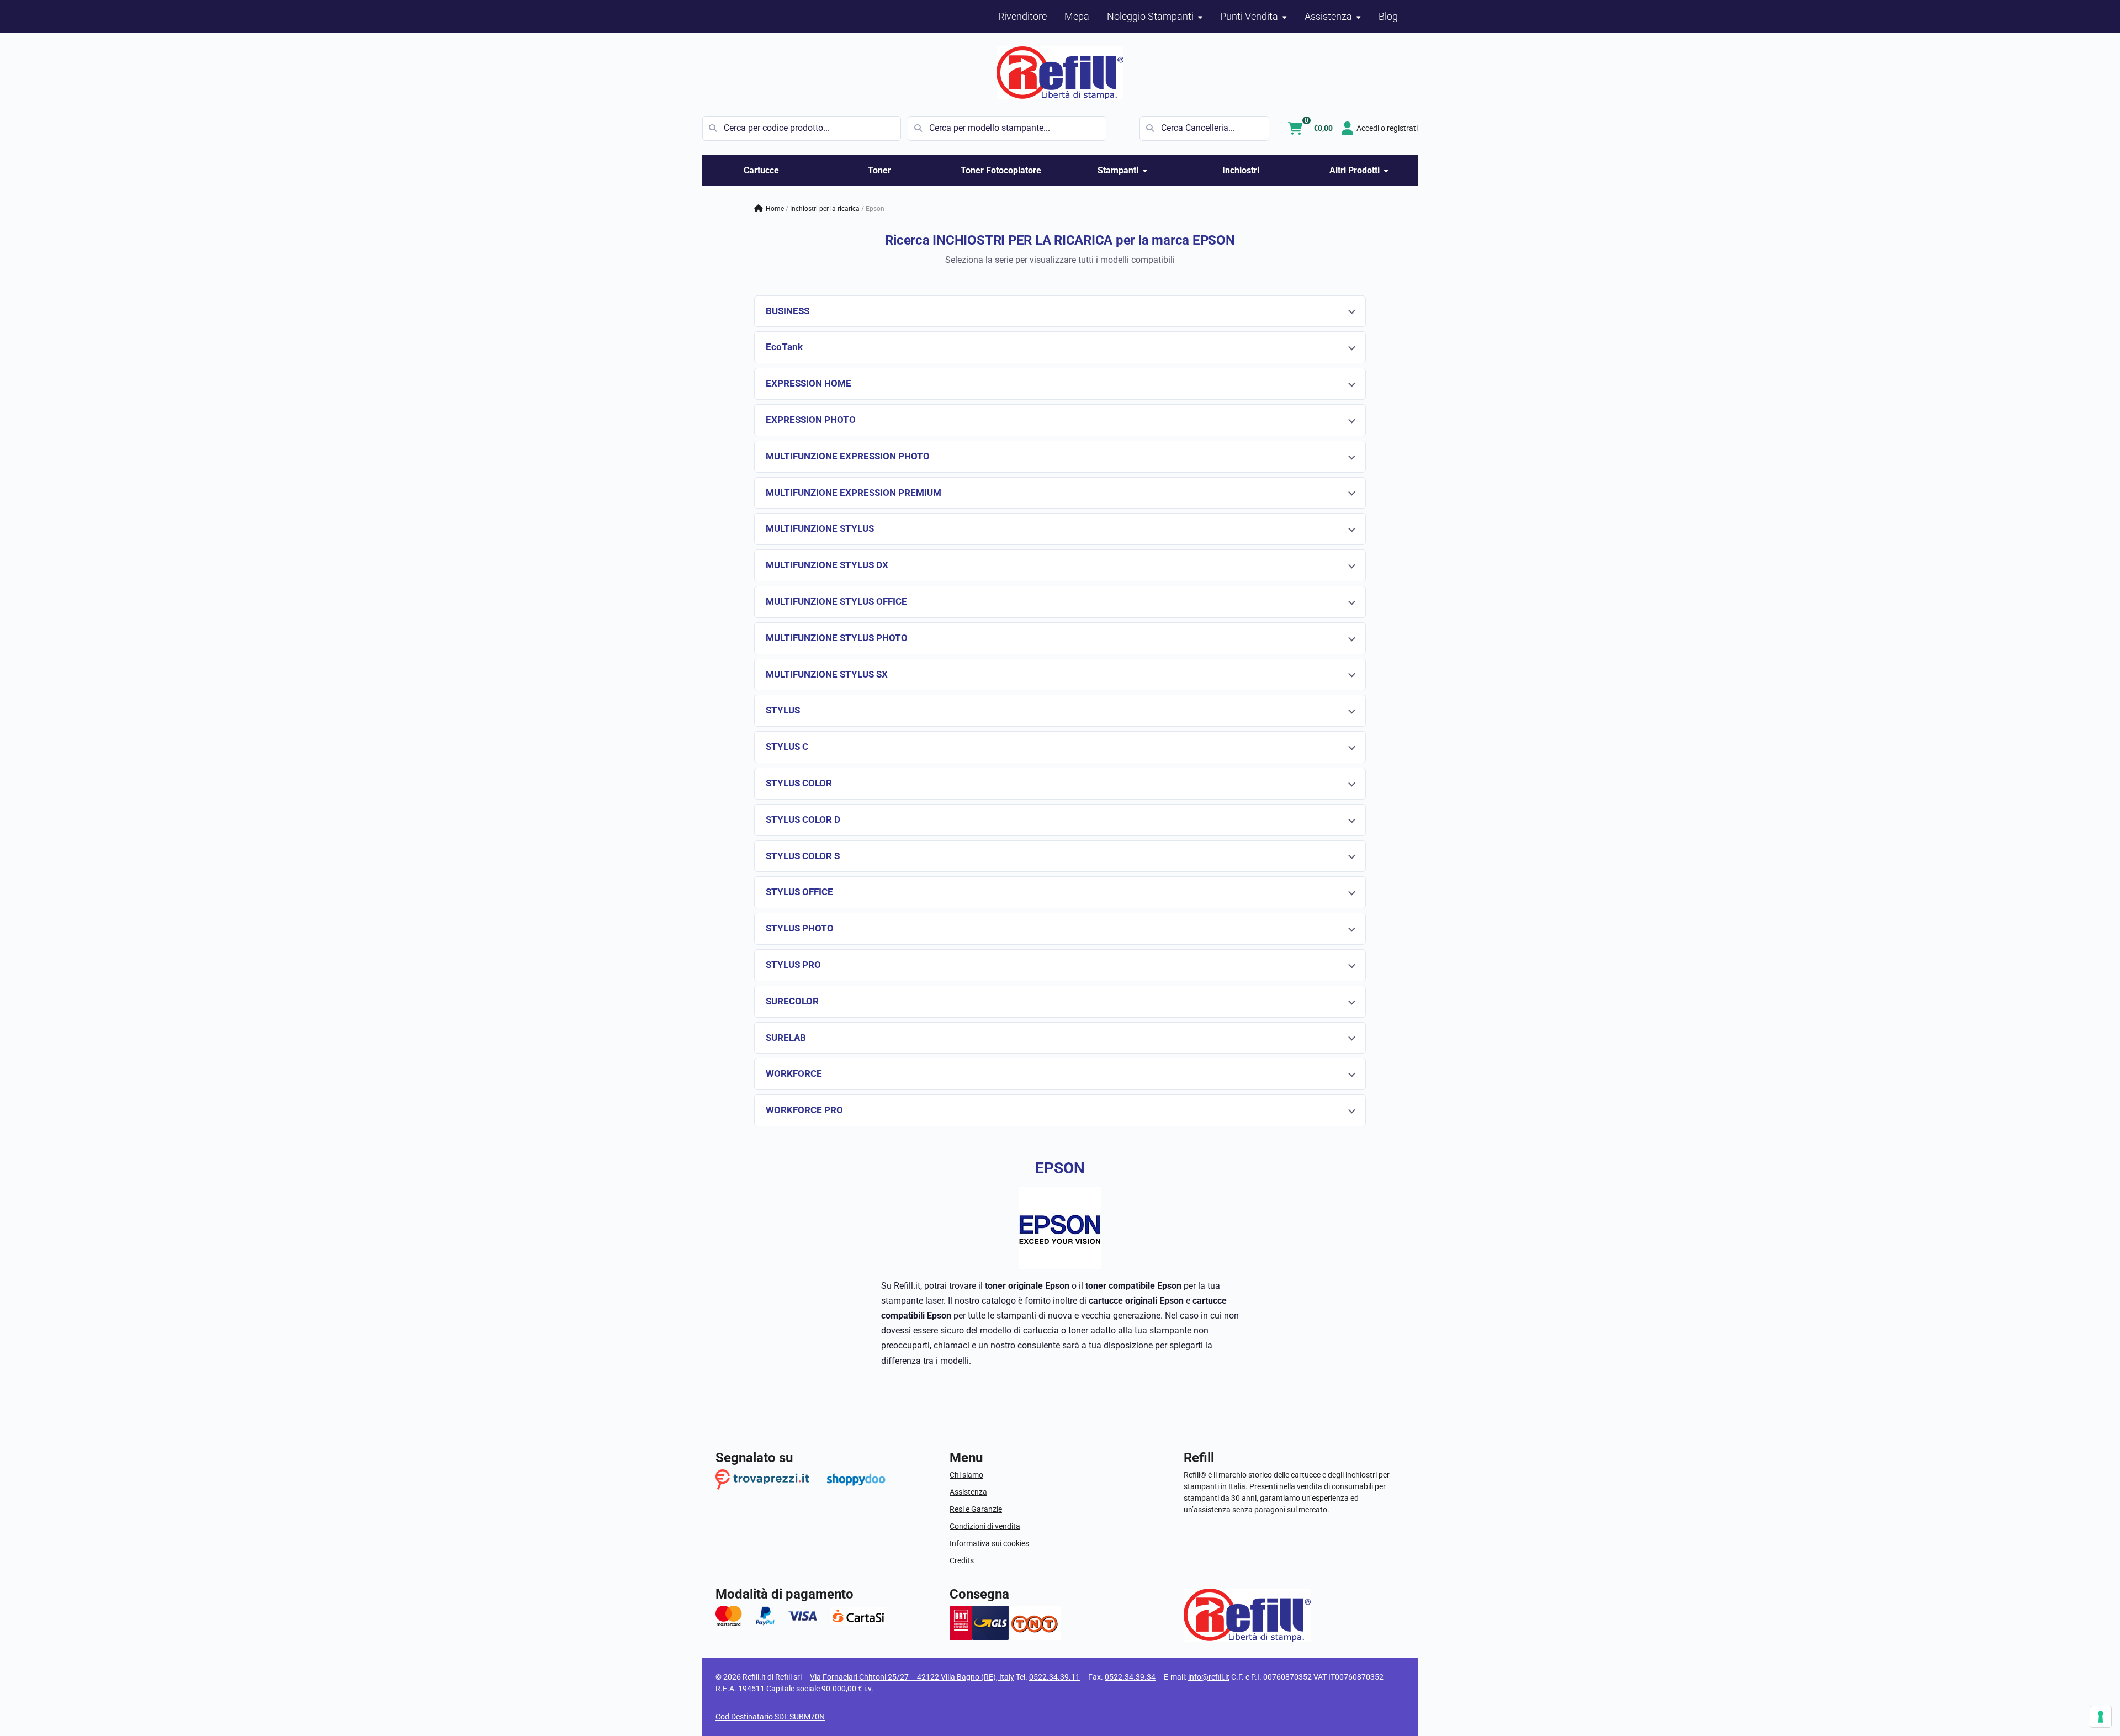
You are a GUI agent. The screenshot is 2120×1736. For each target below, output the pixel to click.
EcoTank (784, 347)
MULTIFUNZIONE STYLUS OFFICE (836, 601)
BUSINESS (788, 311)
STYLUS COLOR (799, 783)
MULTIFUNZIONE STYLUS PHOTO (837, 638)
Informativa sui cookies (989, 1543)
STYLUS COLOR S (803, 856)
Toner (879, 170)
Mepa (1077, 16)
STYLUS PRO (793, 965)
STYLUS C (787, 747)
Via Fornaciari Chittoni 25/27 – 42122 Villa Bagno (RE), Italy (912, 1677)
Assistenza (968, 1492)
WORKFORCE (794, 1073)
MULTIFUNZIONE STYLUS (820, 528)
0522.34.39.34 (1130, 1677)
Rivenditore (1022, 16)
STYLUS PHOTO (800, 928)
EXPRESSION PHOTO (811, 420)
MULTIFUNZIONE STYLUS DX (827, 565)
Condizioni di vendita (985, 1526)
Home (775, 209)
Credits (962, 1560)
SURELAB (786, 1038)
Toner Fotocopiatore (1001, 170)
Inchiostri (1241, 170)
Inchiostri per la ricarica (825, 209)
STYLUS (783, 710)
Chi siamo (966, 1475)
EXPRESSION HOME (809, 383)
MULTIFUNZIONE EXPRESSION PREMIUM (854, 493)
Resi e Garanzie (976, 1509)
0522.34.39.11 (1054, 1677)
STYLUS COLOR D (803, 819)
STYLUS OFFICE (799, 892)
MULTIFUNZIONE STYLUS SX (827, 674)
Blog (1388, 16)
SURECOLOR (792, 1001)
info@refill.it (1209, 1677)
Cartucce (761, 170)
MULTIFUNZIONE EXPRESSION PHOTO (848, 456)
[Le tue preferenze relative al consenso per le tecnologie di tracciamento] (2101, 1717)
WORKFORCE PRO (804, 1110)
